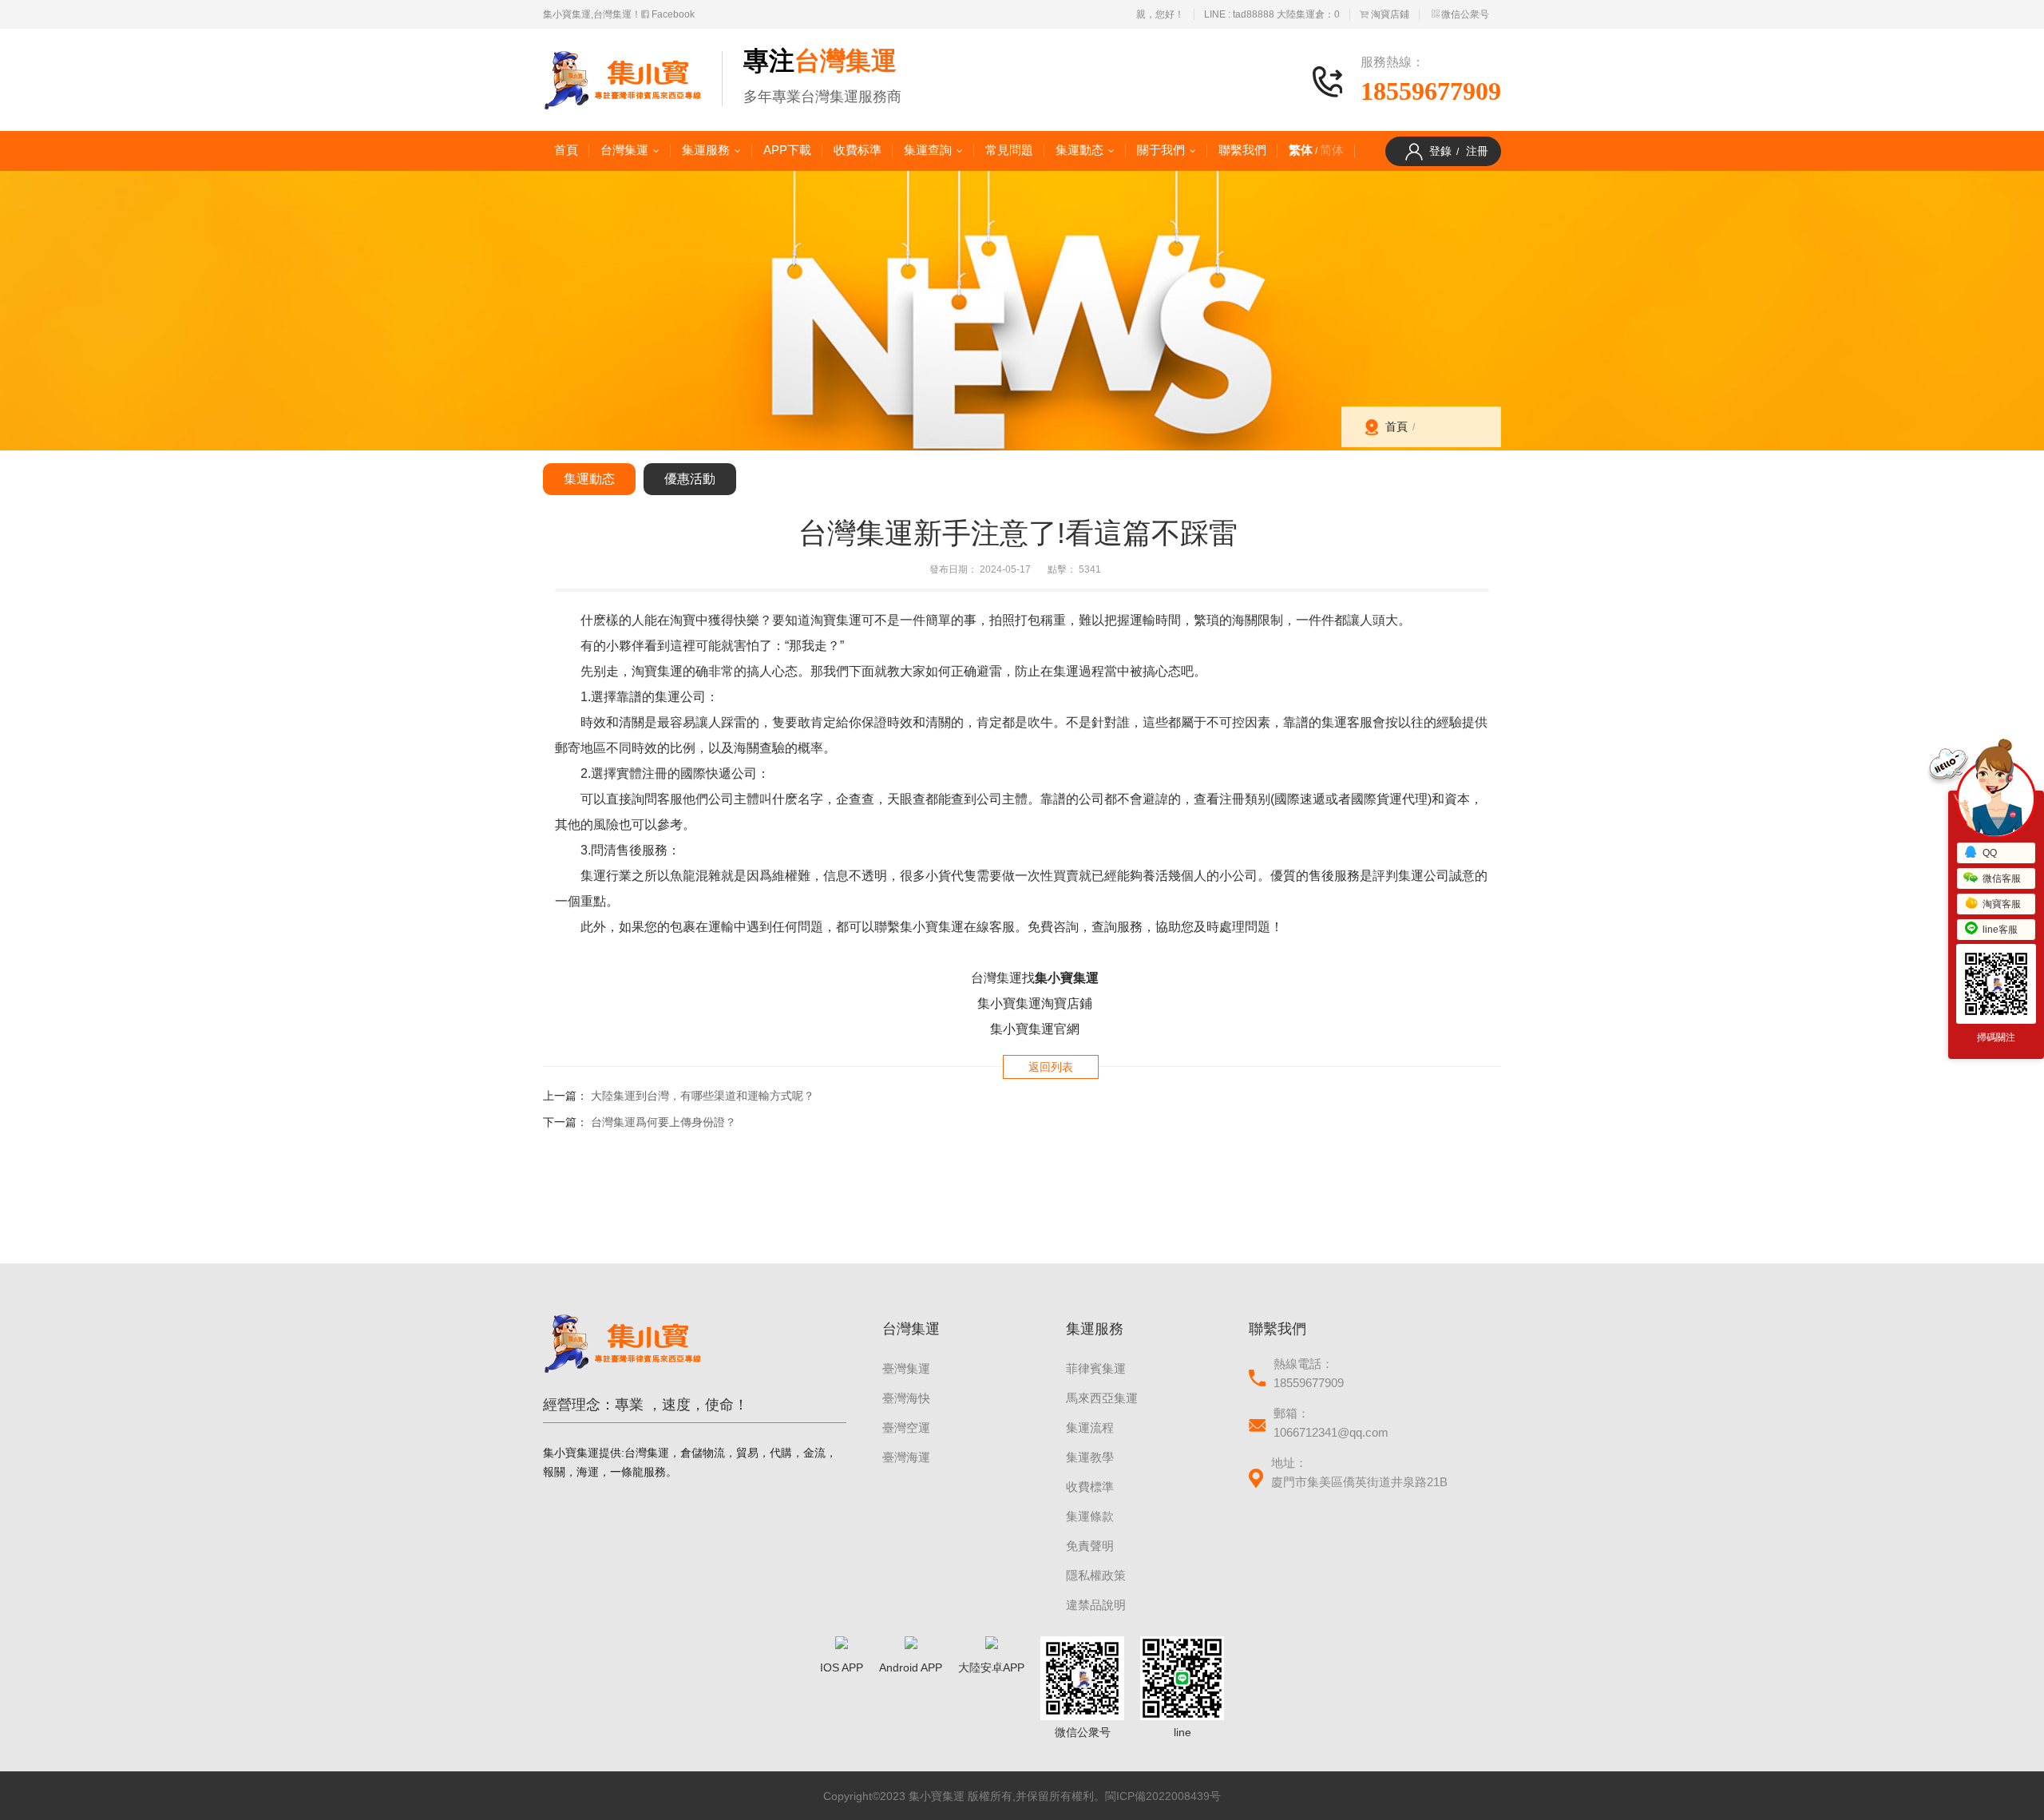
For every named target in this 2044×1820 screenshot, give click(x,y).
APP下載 (787, 150)
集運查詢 (928, 150)
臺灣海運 (906, 1457)
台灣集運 (624, 150)
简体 (1332, 150)
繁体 (1301, 150)
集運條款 (1090, 1516)
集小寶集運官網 (1035, 1029)
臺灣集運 (906, 1368)
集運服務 (706, 150)
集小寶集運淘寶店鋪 (1035, 1003)
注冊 (1477, 151)
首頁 (566, 150)
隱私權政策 (1096, 1575)
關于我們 (1161, 150)
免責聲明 (1090, 1546)
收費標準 (1090, 1487)
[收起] (1996, 799)
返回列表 (1051, 1067)
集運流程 (1090, 1427)
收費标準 (858, 150)
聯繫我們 (1242, 150)
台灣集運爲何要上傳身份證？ (664, 1122)
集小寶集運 (1067, 978)
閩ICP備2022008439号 (1163, 1796)
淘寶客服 (2002, 904)
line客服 (2000, 930)
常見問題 (1009, 150)
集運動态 (1079, 150)
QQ (1990, 853)
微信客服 (2002, 878)
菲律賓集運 (1096, 1368)
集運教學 (1090, 1457)
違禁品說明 (1096, 1605)
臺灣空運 (906, 1427)
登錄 (1440, 151)
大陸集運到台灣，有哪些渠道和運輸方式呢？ (703, 1096)
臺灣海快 (906, 1398)
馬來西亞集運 (1102, 1398)
